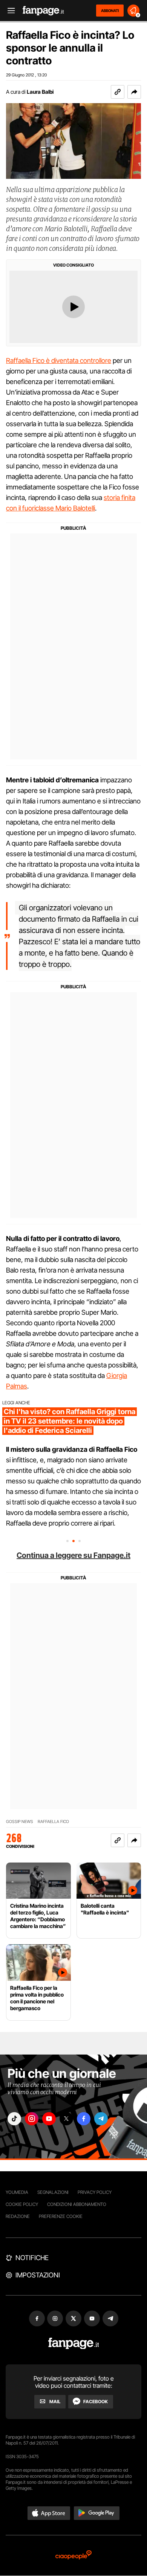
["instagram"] (32, 2119)
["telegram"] (101, 2119)
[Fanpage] (74, 2344)
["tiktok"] (14, 2119)
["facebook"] (84, 2119)
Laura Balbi (40, 92)
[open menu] (9, 11)
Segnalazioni (53, 2192)
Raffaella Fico (53, 1822)
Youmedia (17, 2192)
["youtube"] (49, 2119)
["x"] (66, 2119)
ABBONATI (110, 11)
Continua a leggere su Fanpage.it (73, 1555)
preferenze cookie (61, 2216)
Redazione (18, 2216)
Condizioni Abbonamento (77, 2204)
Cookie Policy (22, 2204)
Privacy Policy (95, 2192)
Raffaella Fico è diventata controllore (59, 360)
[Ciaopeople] (73, 2555)
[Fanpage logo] (43, 11)
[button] (134, 92)
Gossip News (20, 1822)
